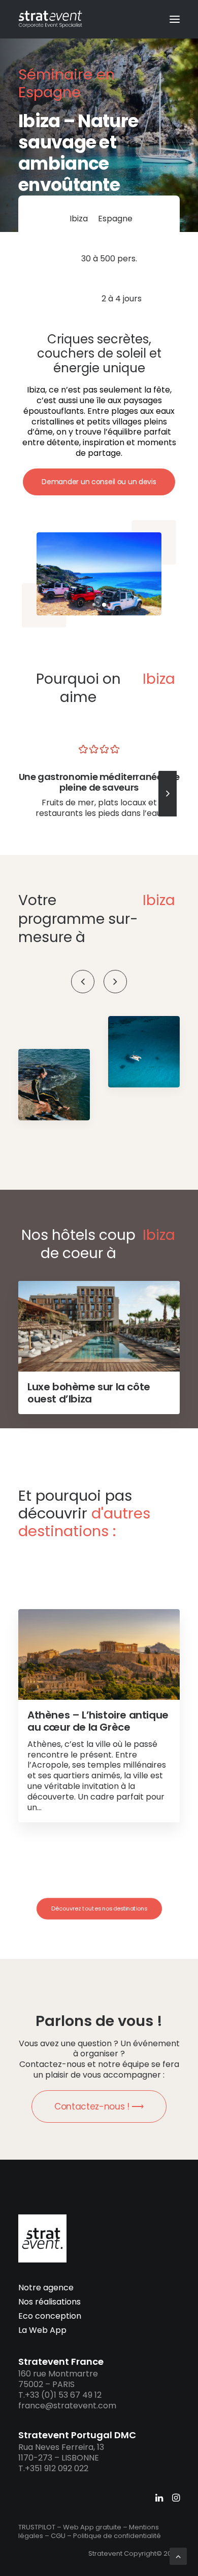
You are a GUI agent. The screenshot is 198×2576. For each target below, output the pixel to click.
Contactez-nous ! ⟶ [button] (99, 2106)
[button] (175, 19)
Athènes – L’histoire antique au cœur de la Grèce (98, 1721)
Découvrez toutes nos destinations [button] (99, 1908)
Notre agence (46, 2288)
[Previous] (83, 982)
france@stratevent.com (67, 2406)
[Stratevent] (51, 19)
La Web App (42, 2330)
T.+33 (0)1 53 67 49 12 (60, 2395)
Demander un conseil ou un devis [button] (99, 482)
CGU (58, 2536)
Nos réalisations (49, 2302)
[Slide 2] (104, 605)
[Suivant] (168, 816)
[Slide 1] (94, 605)
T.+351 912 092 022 (53, 2468)
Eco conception (50, 2316)
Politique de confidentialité (117, 2536)
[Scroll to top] (178, 2555)
